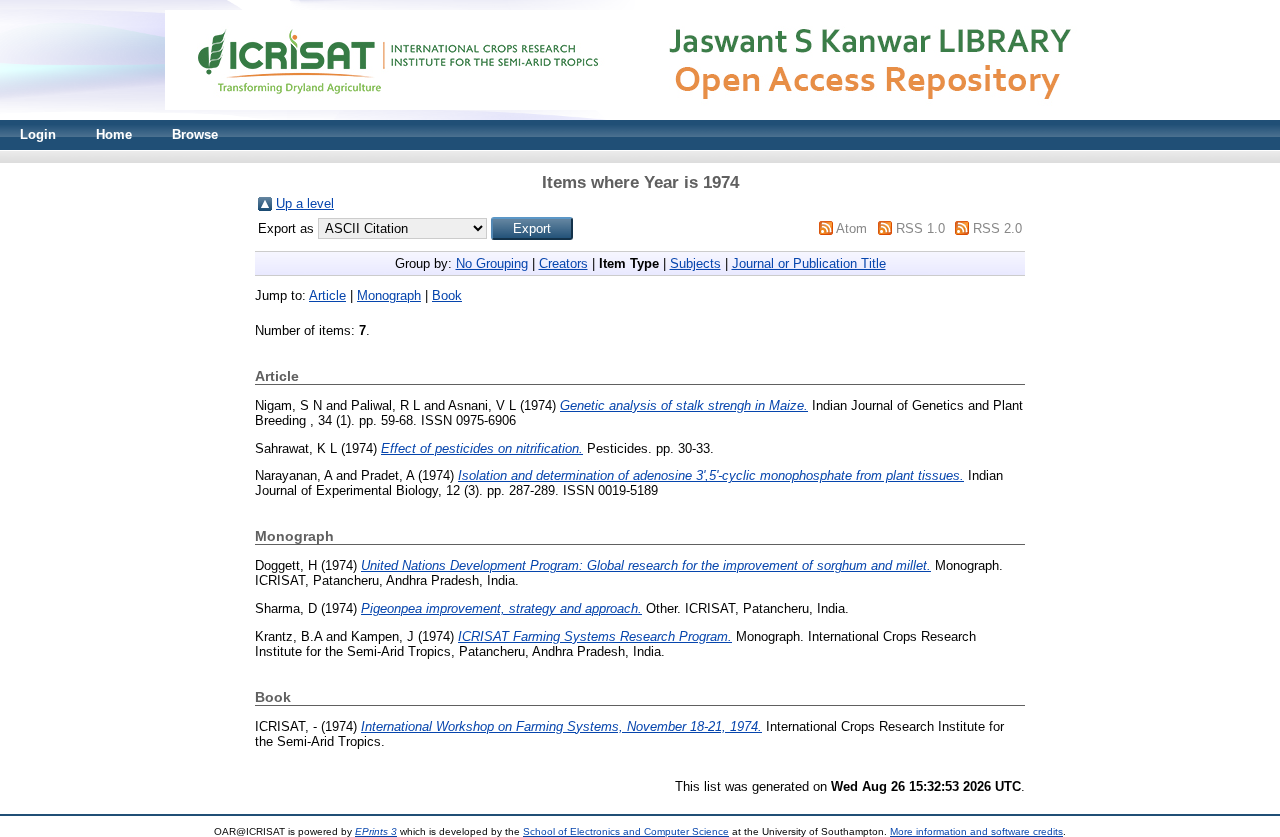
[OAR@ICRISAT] (640, 115)
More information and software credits (976, 831)
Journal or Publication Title (809, 263)
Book (447, 295)
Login (38, 134)
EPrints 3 (376, 831)
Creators (563, 263)
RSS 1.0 (920, 228)
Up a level (305, 203)
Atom (851, 228)
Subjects (695, 263)
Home (114, 134)
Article (327, 295)
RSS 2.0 (997, 228)
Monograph (389, 295)
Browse (195, 134)
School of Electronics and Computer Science (626, 831)
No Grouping (492, 263)
